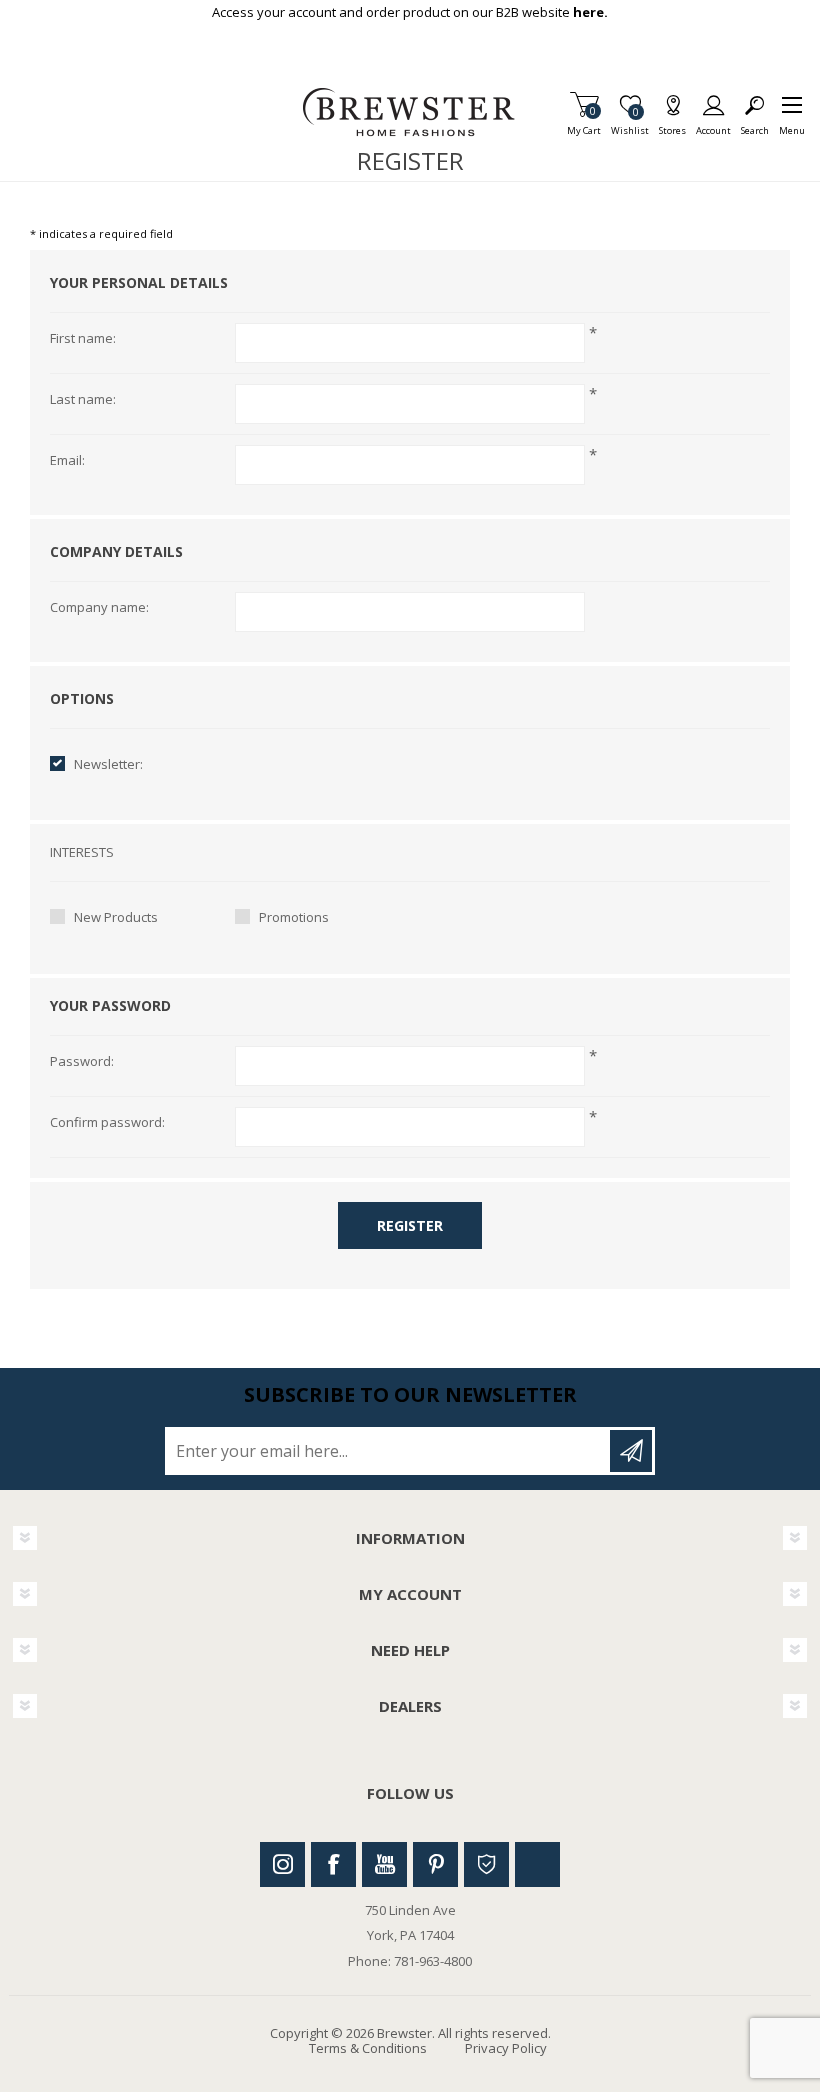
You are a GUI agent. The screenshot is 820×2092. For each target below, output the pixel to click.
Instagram (282, 1864)
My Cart (584, 124)
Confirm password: (107, 1123)
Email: (67, 461)
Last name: (83, 400)
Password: (82, 1062)
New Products (116, 917)
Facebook (333, 1864)
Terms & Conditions (368, 2048)
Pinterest (435, 1864)
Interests (82, 853)
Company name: (99, 608)
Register (410, 1225)
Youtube (384, 1864)
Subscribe (631, 1451)
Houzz (486, 1864)
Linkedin (537, 1864)
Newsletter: (108, 764)
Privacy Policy (506, 2048)
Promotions (294, 917)
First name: (83, 339)
